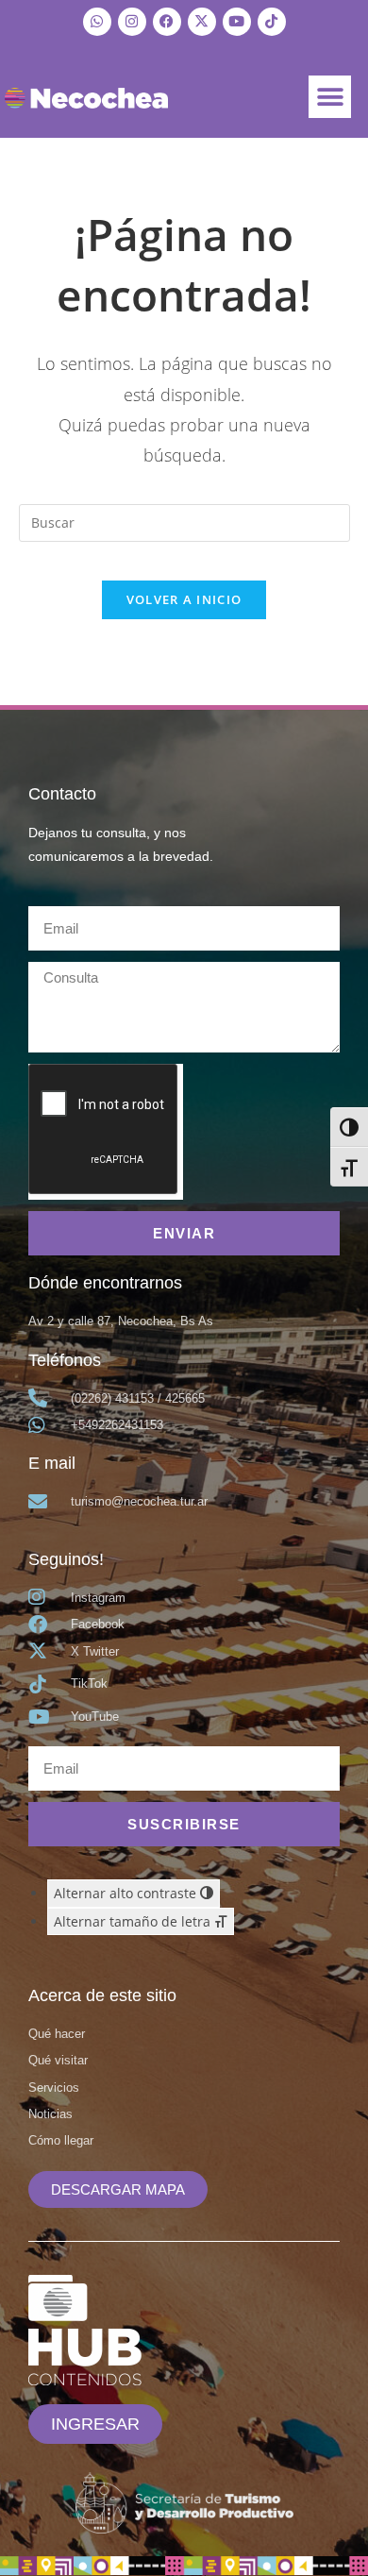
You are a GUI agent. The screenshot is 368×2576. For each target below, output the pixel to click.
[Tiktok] (272, 22)
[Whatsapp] (97, 22)
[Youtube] (237, 22)
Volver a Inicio (184, 599)
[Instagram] (132, 22)
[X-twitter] (202, 22)
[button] (330, 97)
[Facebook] (167, 22)
